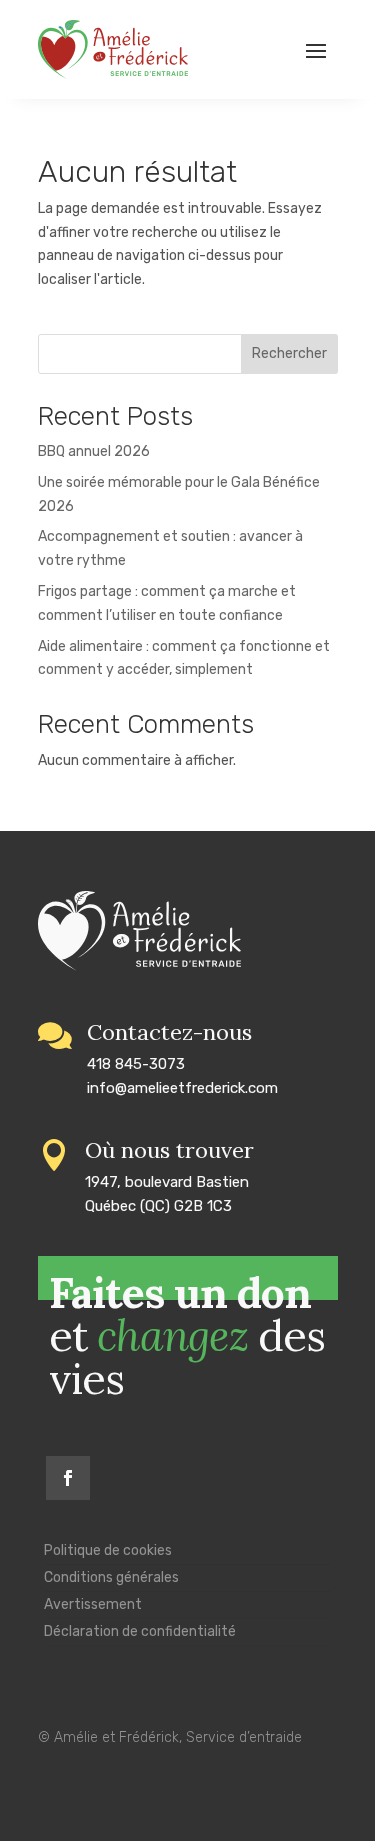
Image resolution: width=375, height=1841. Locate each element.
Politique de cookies (108, 1550)
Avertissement (93, 1604)
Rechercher (289, 353)
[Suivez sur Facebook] (68, 1478)
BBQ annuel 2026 (94, 451)
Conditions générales (111, 1577)
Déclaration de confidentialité (140, 1631)
